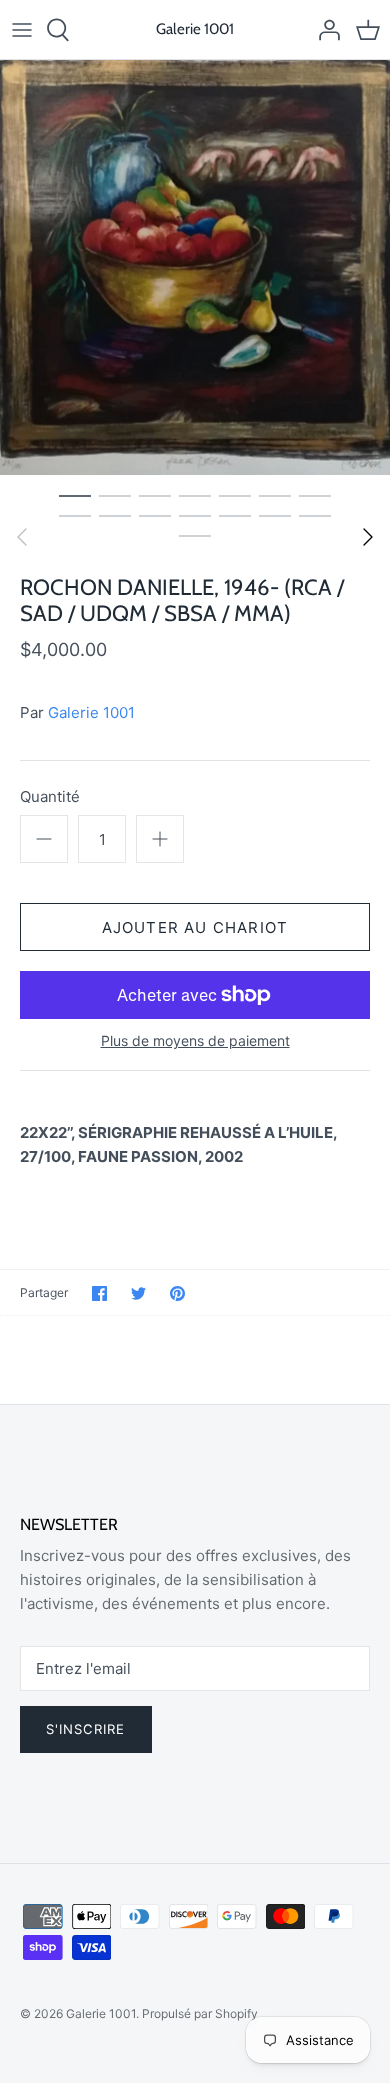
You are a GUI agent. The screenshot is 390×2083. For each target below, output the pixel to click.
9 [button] (115, 515)
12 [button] (235, 515)
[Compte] (324, 30)
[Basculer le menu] (22, 30)
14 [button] (315, 515)
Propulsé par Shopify (200, 2013)
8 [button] (75, 515)
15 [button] (195, 535)
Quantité (50, 796)
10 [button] (155, 515)
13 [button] (275, 515)
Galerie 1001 (91, 712)
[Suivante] (368, 537)
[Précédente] (22, 537)
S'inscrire (86, 1729)
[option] (195, 267)
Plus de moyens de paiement (195, 1041)
